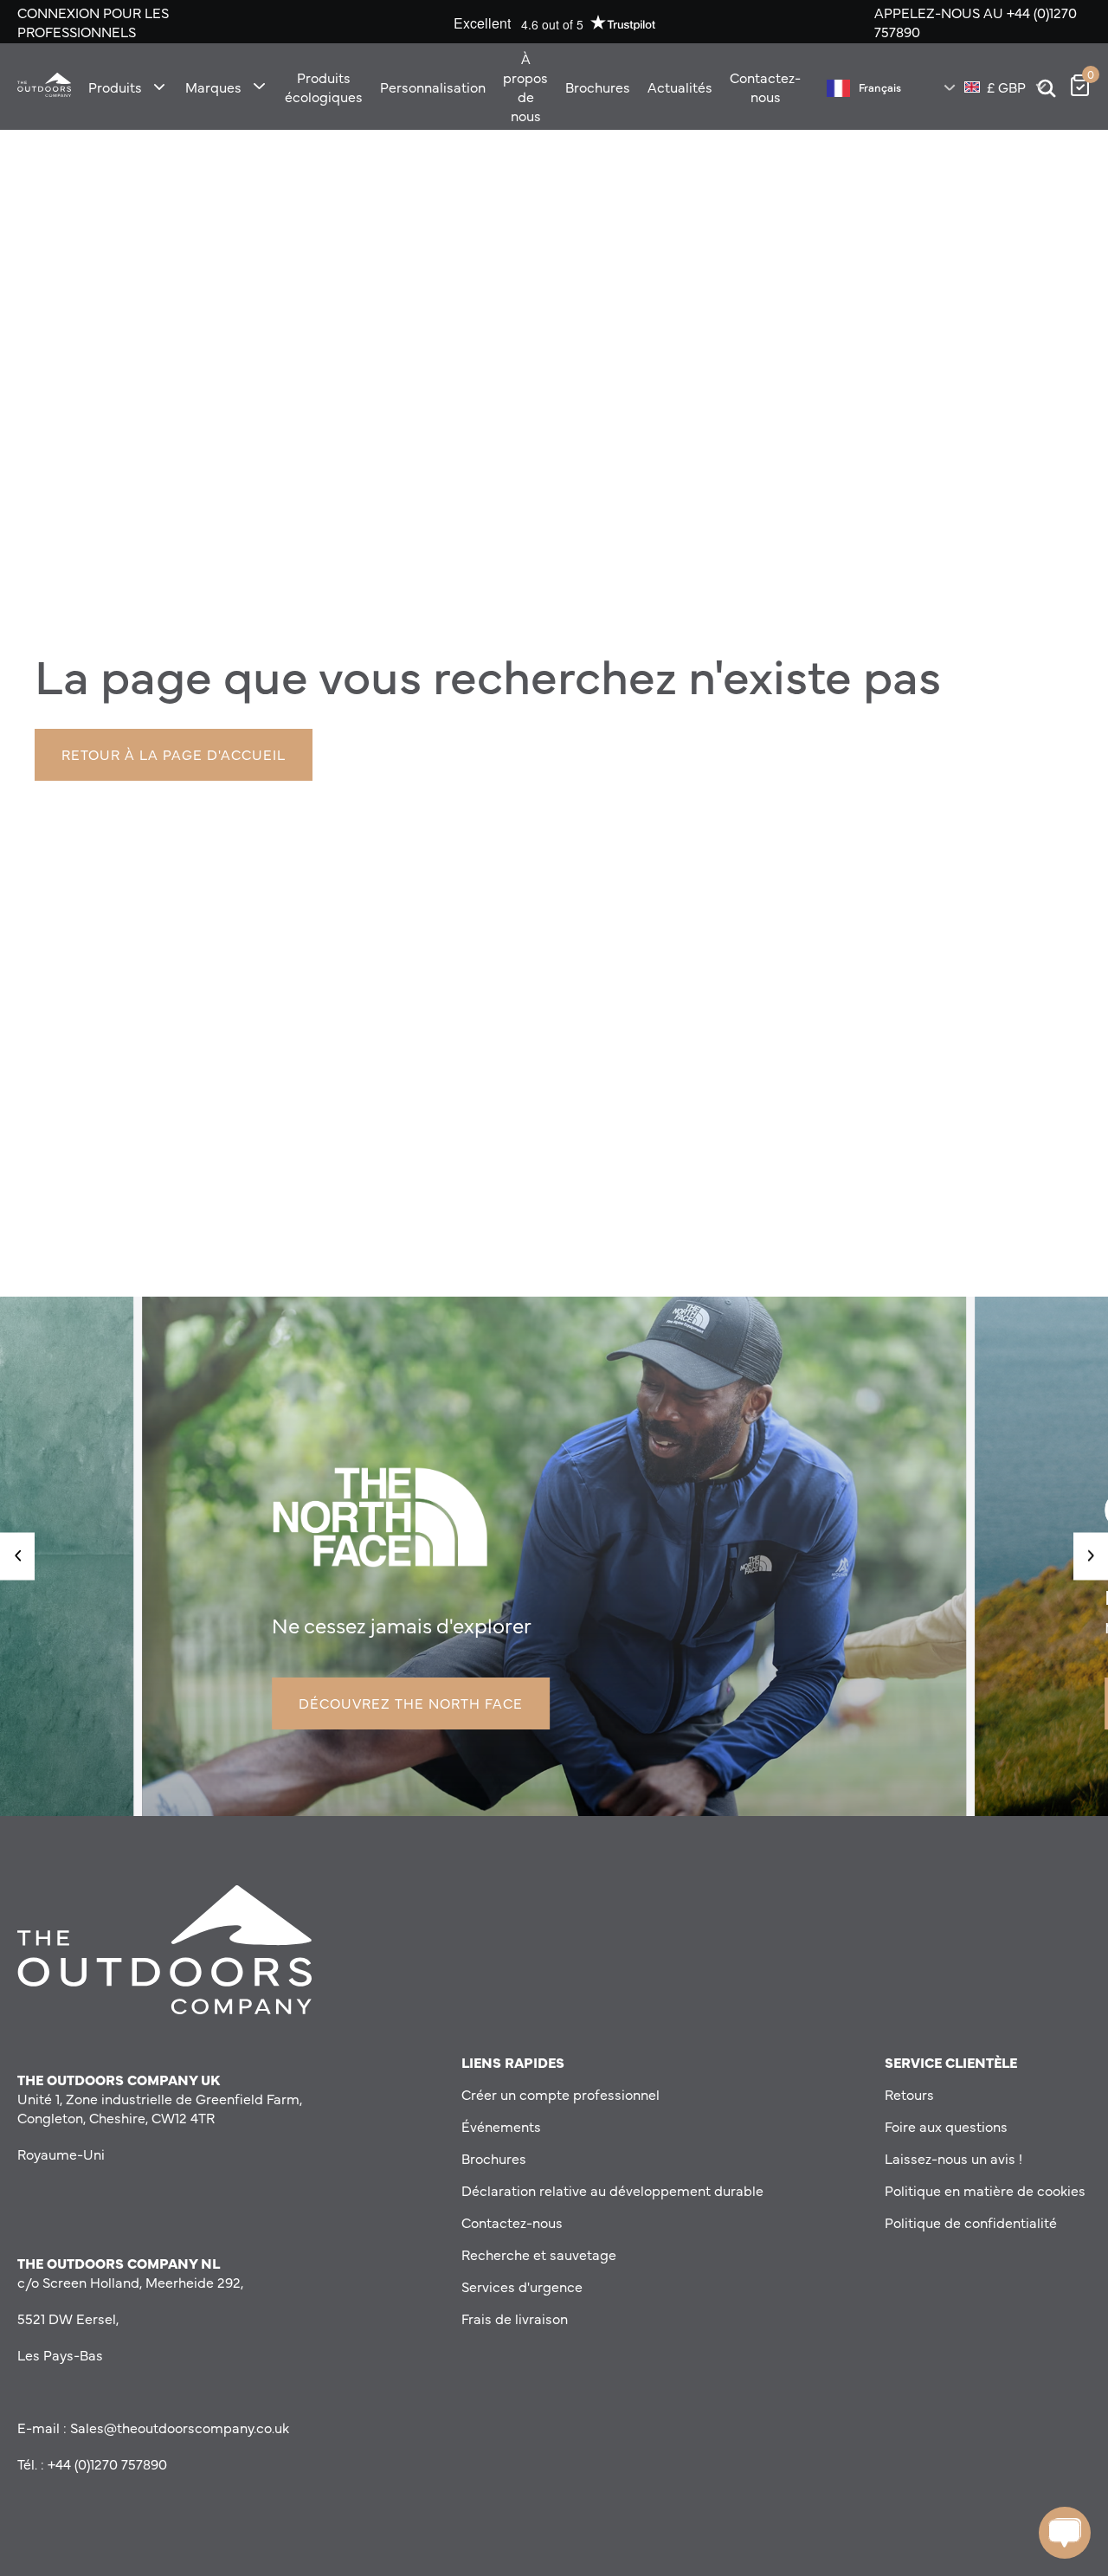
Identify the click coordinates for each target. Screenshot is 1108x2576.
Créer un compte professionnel (560, 2094)
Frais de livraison (515, 2318)
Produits (115, 87)
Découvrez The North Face (411, 1703)
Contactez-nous (765, 87)
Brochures (598, 87)
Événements (501, 2126)
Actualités (680, 87)
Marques (213, 87)
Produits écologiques (324, 87)
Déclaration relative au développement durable (612, 2190)
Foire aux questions (946, 2126)
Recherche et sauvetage (539, 2254)
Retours (909, 2094)
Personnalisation (433, 87)
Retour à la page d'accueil (174, 754)
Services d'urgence (522, 2286)
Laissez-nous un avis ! (953, 2158)
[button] (17, 1556)
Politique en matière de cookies (985, 2190)
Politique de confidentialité (971, 2222)
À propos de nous (525, 87)
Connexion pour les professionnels (93, 22)
